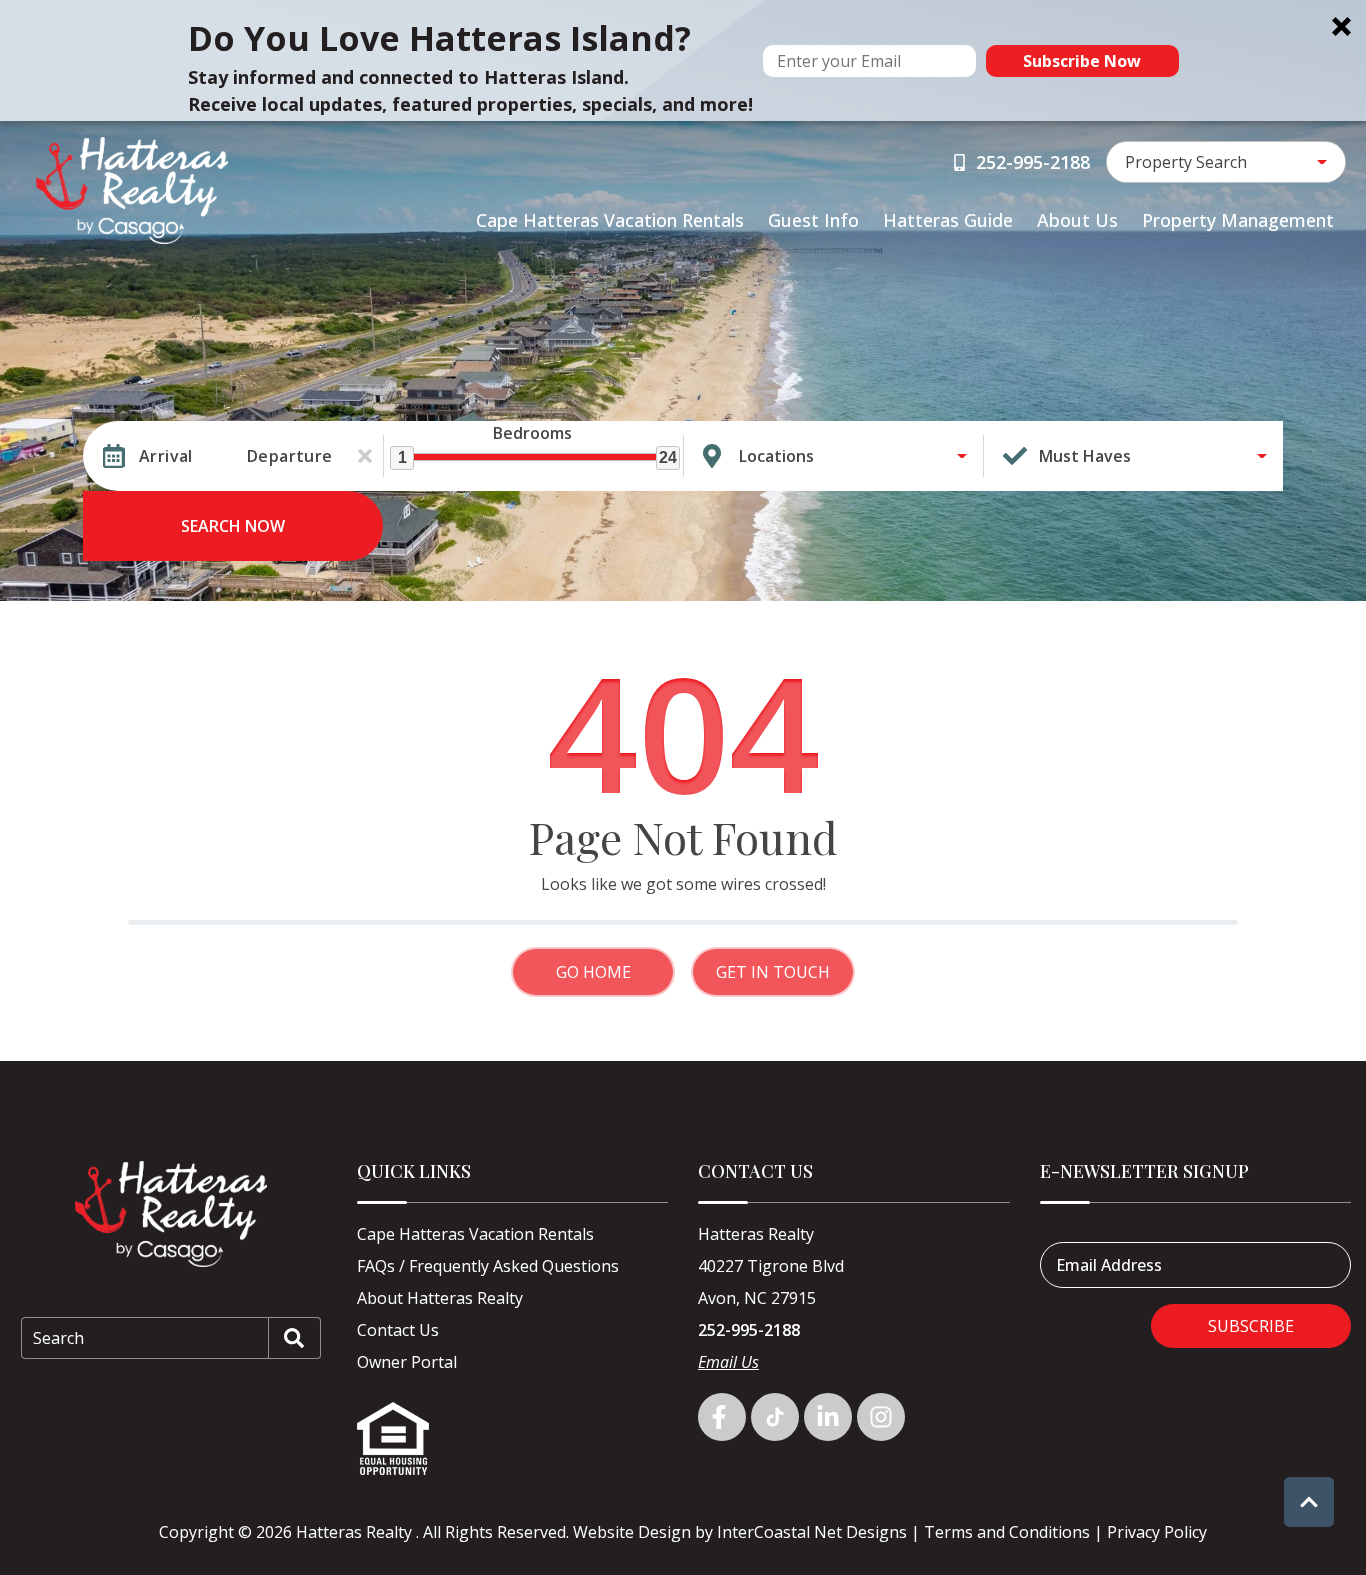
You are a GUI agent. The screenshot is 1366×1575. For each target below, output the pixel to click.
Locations (776, 456)
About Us (1077, 220)
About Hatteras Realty (440, 1298)
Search (58, 1338)
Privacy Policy (1157, 1532)
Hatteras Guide (948, 220)
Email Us (728, 1362)
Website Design (632, 1532)
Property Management (1238, 220)
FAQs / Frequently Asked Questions (488, 1266)
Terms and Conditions (1007, 1532)
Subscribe (1251, 1326)
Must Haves (1085, 456)
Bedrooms (532, 433)
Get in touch (773, 972)
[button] (683, 60)
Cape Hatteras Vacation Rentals (610, 220)
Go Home (593, 972)
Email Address (1109, 1265)
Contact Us (398, 1330)
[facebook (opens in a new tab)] (722, 1417)
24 (668, 457)
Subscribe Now (1082, 61)
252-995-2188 (749, 1330)
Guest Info (813, 220)
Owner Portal (407, 1362)
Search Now (233, 526)
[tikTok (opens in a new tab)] (775, 1417)
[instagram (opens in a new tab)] (881, 1417)
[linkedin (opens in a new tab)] (828, 1417)
